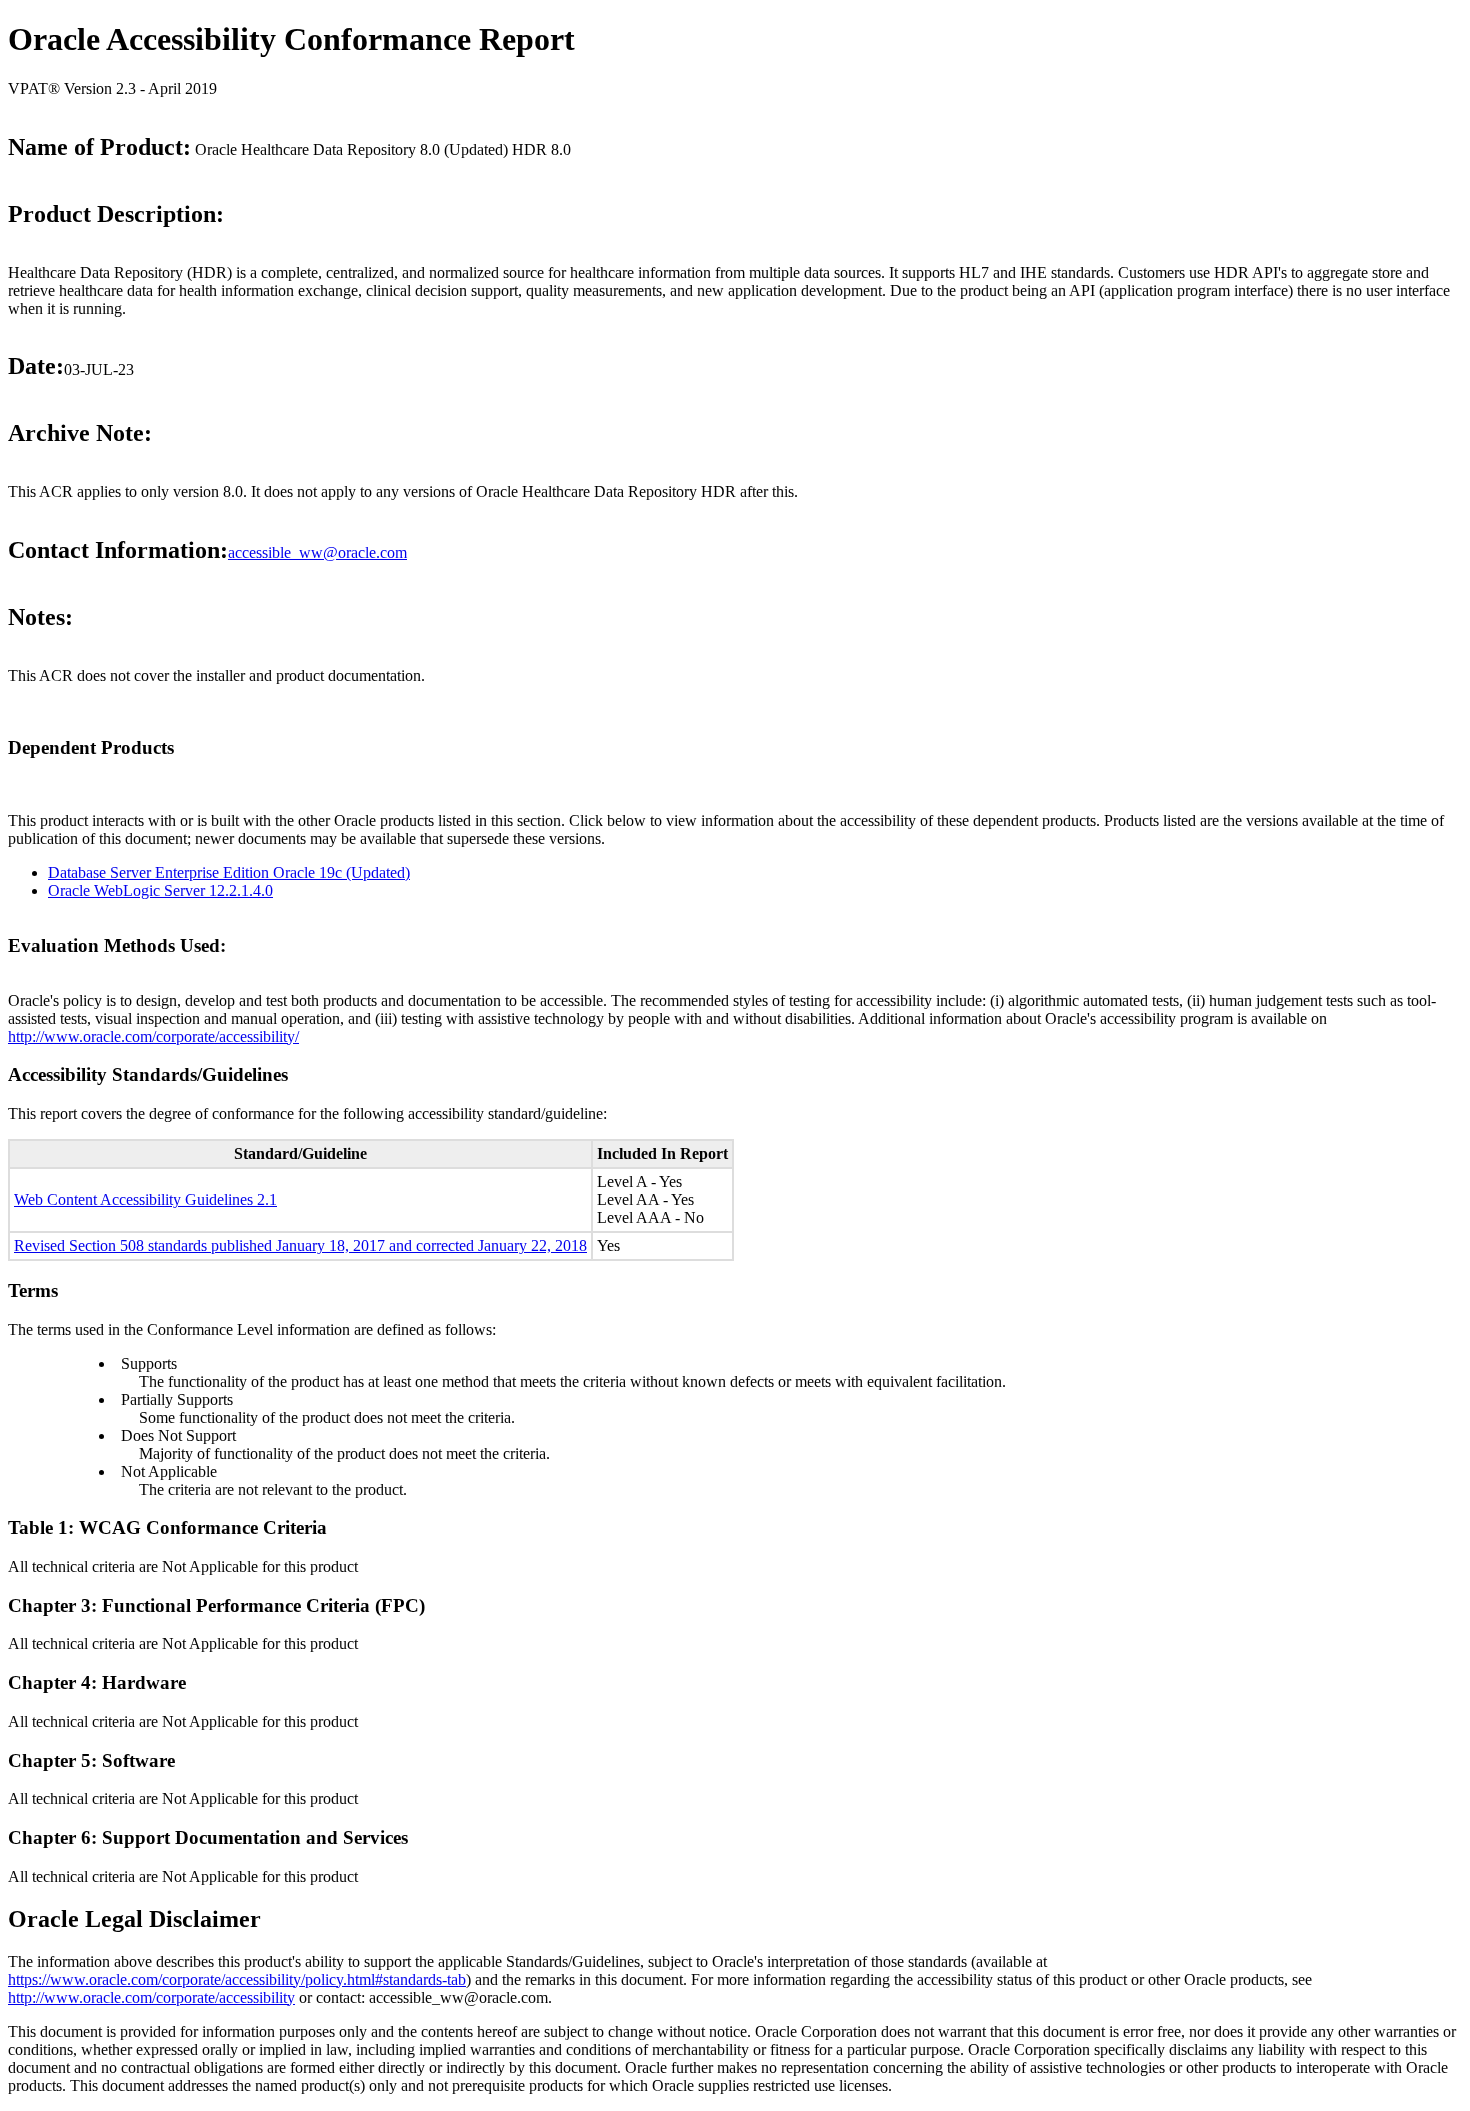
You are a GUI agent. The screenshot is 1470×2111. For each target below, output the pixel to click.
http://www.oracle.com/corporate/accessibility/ (153, 1036)
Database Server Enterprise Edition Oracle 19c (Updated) (229, 872)
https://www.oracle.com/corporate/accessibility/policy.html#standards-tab (237, 1979)
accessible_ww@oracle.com (317, 552)
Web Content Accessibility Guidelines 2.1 (145, 1199)
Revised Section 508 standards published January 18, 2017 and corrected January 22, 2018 (300, 1245)
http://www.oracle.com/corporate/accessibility (151, 1997)
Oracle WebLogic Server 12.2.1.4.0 (160, 890)
